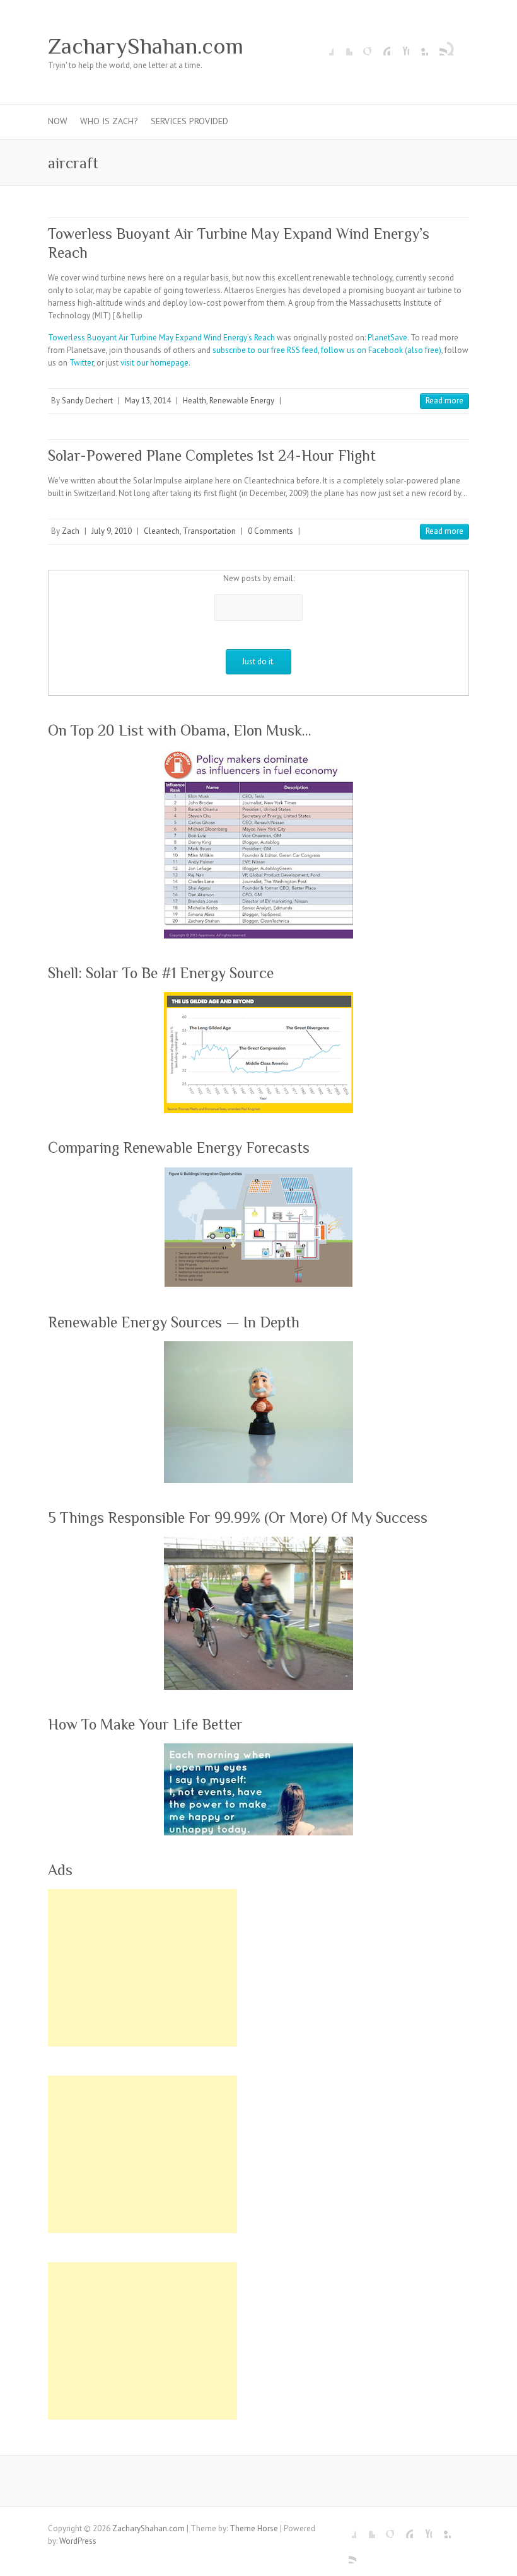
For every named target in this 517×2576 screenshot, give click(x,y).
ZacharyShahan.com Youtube (400, 46)
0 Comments (270, 531)
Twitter (81, 363)
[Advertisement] (142, 1968)
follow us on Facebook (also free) (381, 350)
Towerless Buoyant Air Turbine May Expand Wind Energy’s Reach (161, 338)
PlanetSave (387, 338)
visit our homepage (154, 363)
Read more (444, 401)
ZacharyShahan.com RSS (438, 46)
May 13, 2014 (148, 401)
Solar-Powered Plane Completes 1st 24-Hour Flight (212, 455)
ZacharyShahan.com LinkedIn (419, 46)
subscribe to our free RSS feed (265, 350)
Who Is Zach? (109, 121)
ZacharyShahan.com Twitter (343, 46)
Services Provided (189, 121)
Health (195, 401)
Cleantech (162, 531)
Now (58, 121)
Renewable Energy (242, 401)
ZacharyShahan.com (146, 46)
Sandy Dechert (87, 401)
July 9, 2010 (112, 531)
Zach (71, 531)
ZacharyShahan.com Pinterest (381, 46)
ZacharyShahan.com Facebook (324, 46)
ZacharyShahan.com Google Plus (362, 46)
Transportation (209, 531)
